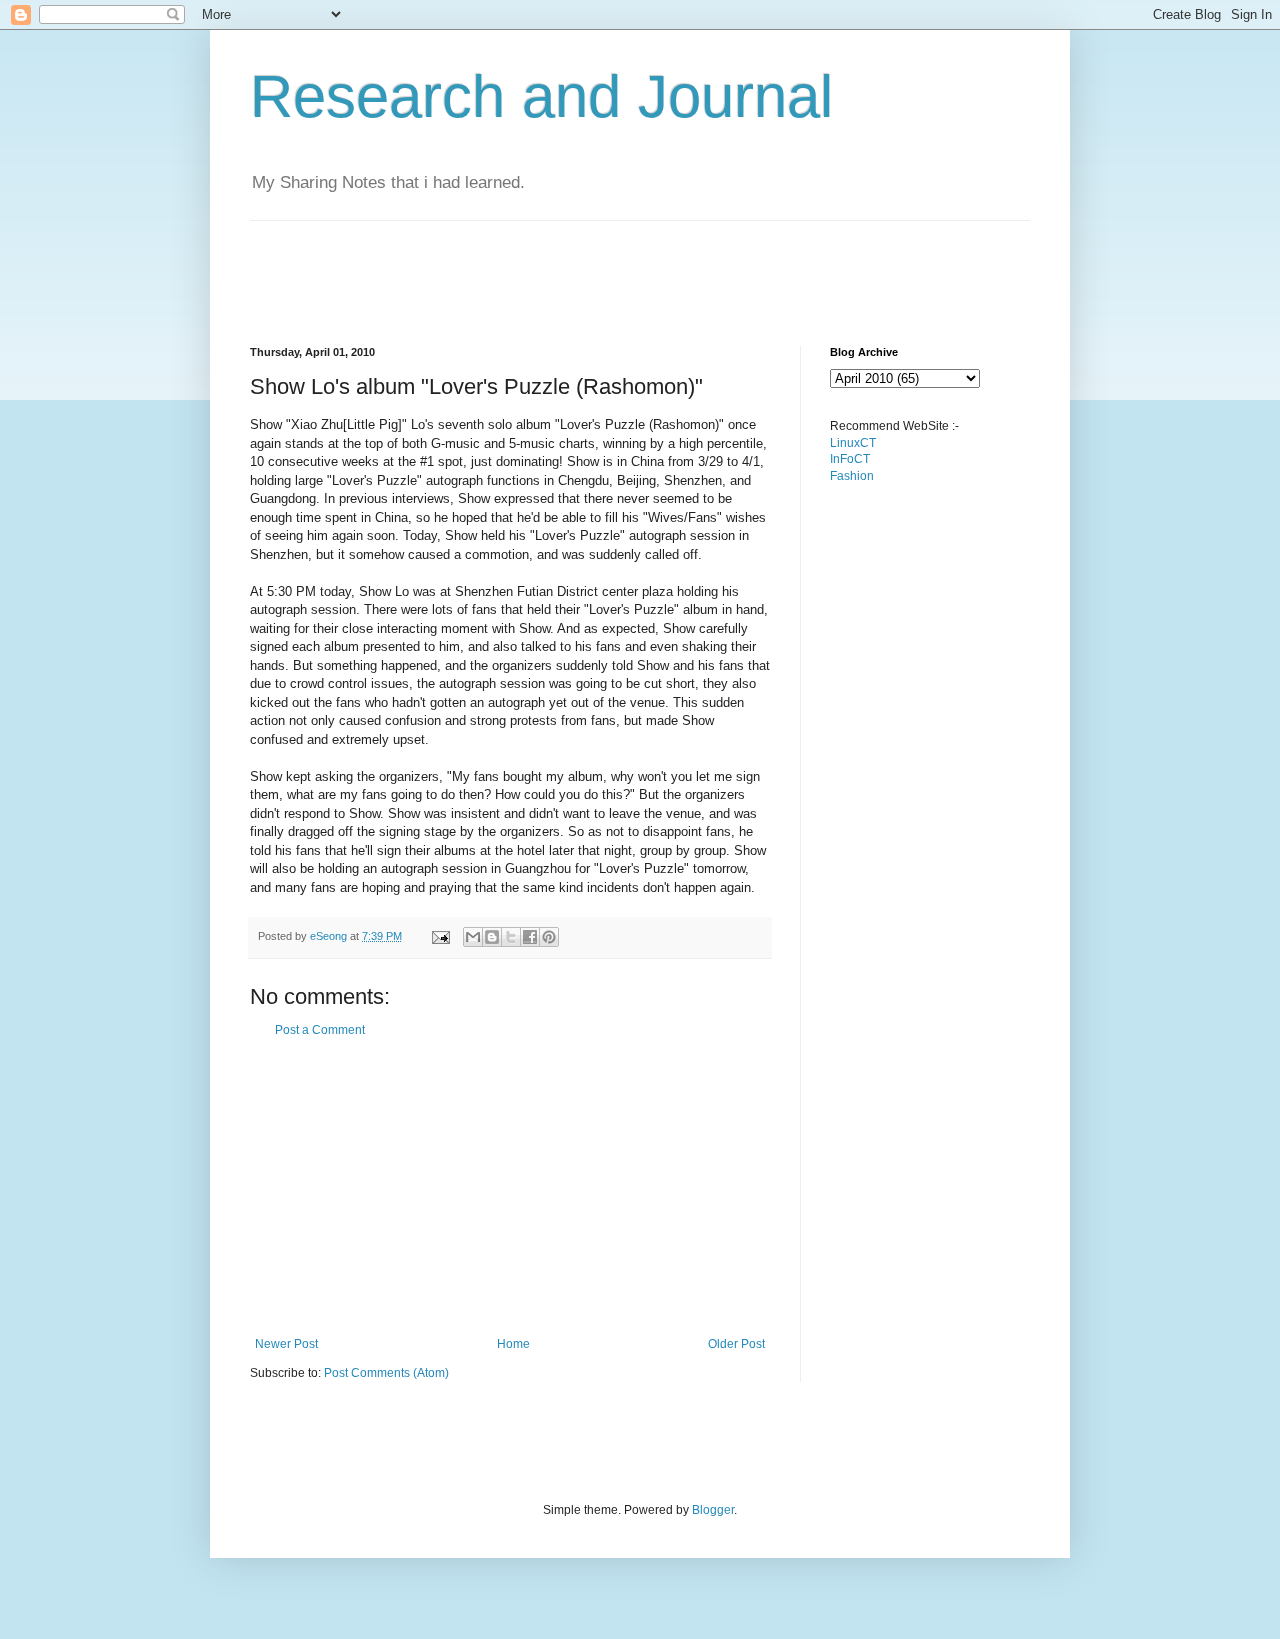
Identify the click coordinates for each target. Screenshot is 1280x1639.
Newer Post (286, 1344)
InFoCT (850, 459)
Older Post (736, 1344)
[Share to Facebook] (530, 937)
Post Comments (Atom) (386, 1373)
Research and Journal (541, 96)
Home (513, 1344)
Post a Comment (320, 1030)
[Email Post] (440, 936)
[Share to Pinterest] (549, 937)
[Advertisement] (614, 266)
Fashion (852, 476)
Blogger (713, 1510)
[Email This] (473, 937)
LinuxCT (853, 443)
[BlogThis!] (492, 937)
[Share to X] (511, 937)
